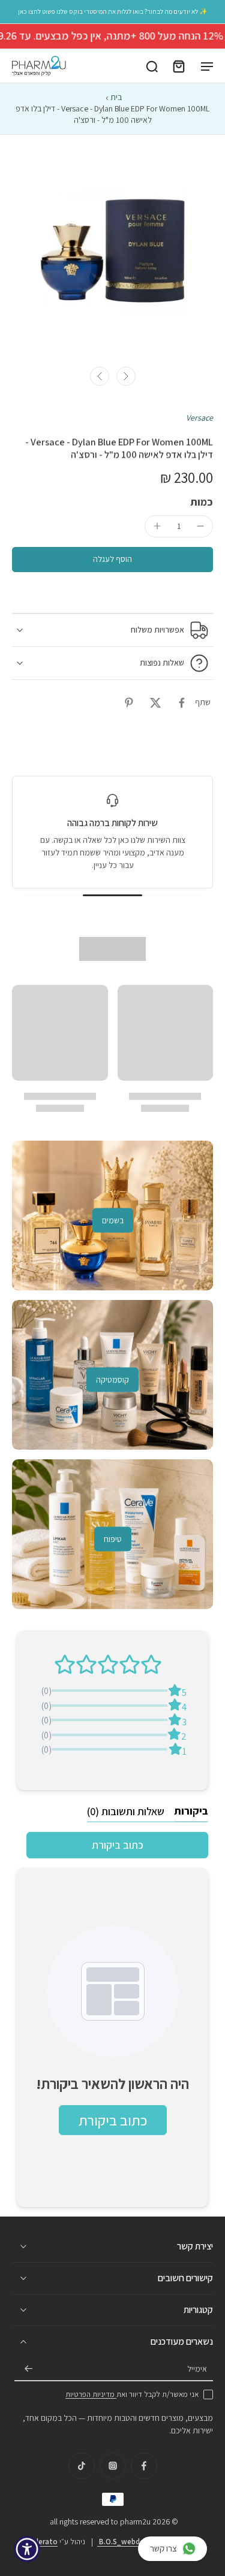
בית (116, 97)
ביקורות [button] (191, 1811)
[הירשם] (29, 2369)
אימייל (197, 2369)
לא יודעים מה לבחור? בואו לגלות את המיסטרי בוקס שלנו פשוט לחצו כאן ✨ (113, 11)
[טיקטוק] (82, 2466)
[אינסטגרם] (113, 2466)
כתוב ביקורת (118, 1845)
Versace (199, 418)
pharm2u (135, 2521)
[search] (152, 66)
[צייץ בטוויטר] (155, 703)
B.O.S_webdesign (128, 2542)
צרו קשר (163, 2548)
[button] (112, 560)
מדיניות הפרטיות (91, 2394)
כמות (202, 502)
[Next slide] (126, 376)
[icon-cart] (178, 66)
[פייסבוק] (144, 2466)
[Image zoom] (112, 247)
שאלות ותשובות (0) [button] (126, 1811)
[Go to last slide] (100, 376)
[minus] (200, 526)
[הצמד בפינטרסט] (129, 703)
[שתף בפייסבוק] (182, 703)
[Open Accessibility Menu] (27, 2549)
